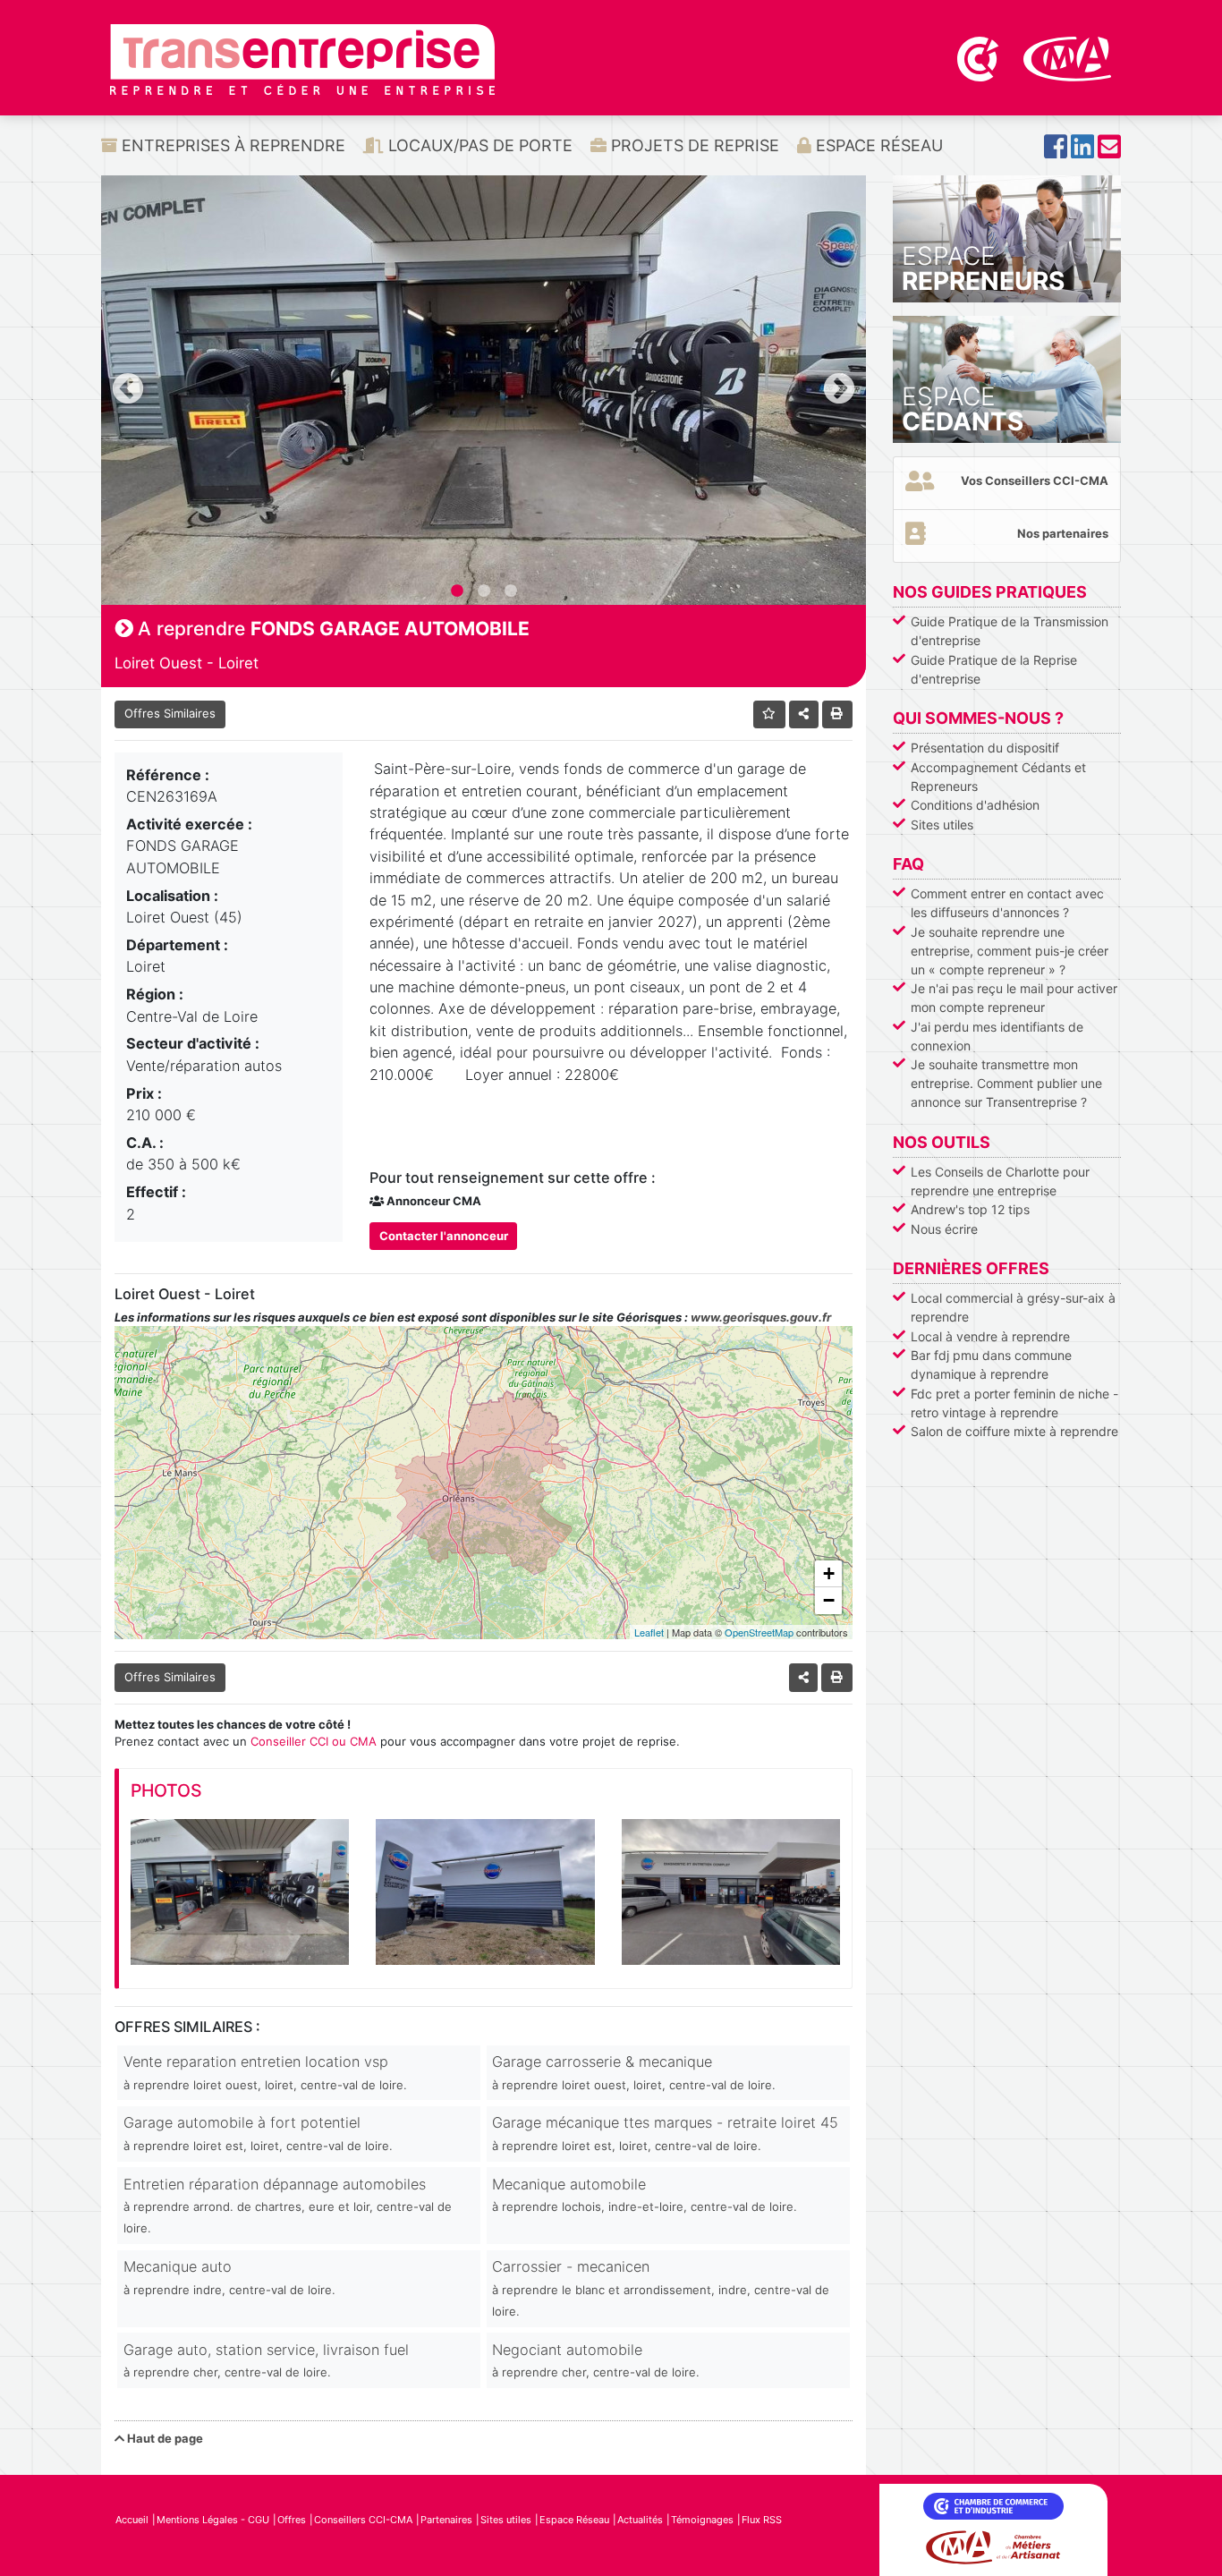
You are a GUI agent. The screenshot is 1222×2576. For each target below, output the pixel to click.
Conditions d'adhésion (975, 805)
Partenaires (446, 2520)
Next (839, 390)
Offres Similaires (170, 713)
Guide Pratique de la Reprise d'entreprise (994, 669)
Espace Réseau (877, 145)
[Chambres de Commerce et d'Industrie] (980, 57)
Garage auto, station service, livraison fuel (266, 2360)
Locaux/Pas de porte (478, 145)
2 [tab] (484, 591)
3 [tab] (511, 591)
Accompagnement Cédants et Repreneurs (998, 777)
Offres (292, 2520)
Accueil (132, 2520)
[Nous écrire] (1109, 152)
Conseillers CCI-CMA (363, 2520)
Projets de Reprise (693, 145)
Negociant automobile (596, 2360)
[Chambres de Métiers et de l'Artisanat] (1068, 57)
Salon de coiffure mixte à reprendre (1014, 1431)
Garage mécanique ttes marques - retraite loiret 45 (665, 2133)
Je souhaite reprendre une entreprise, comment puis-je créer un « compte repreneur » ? (1010, 951)
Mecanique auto (229, 2277)
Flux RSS (762, 2520)
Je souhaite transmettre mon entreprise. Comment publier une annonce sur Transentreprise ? (1006, 1083)
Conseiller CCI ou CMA (314, 1741)
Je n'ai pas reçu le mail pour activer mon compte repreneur (1014, 998)
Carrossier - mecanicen (661, 2288)
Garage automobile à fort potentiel (258, 2133)
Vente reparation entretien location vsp (265, 2072)
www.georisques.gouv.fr (761, 1317)
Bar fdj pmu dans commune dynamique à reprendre (991, 1365)
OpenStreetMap (759, 1632)
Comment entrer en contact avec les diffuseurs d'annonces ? (1007, 903)
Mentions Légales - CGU (213, 2520)
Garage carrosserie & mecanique (634, 2072)
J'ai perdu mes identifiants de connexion (997, 1036)
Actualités (640, 2520)
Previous (128, 390)
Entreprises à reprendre (231, 145)
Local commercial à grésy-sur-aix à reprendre (1013, 1307)
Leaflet (649, 1632)
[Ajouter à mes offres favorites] (770, 714)
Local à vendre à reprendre (990, 1336)
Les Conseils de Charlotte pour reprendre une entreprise (1000, 1181)
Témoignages (702, 2520)
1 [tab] (457, 591)
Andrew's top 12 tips (970, 1209)
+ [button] (829, 1573)
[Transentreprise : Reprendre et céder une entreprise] (302, 58)
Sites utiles (942, 825)
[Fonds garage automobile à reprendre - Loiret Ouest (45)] (240, 1892)
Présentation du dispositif (985, 748)
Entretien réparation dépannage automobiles (288, 2206)
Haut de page (164, 2438)
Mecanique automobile (645, 2194)
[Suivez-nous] (1056, 152)
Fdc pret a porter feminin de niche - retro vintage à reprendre (1014, 1403)
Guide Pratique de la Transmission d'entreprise (1010, 631)
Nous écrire (944, 1229)
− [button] (829, 1600)
